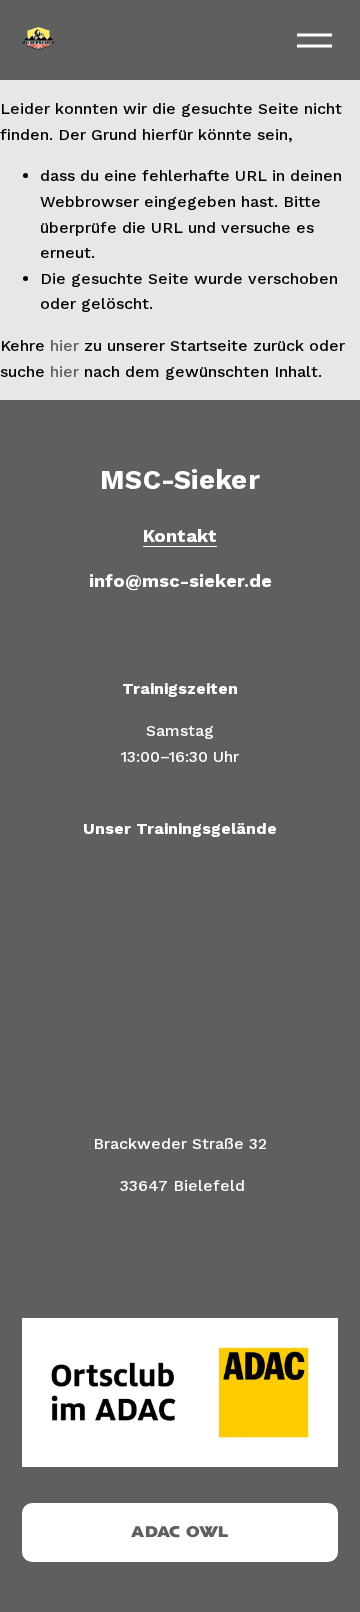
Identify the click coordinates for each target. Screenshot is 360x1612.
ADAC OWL (180, 1532)
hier (64, 345)
